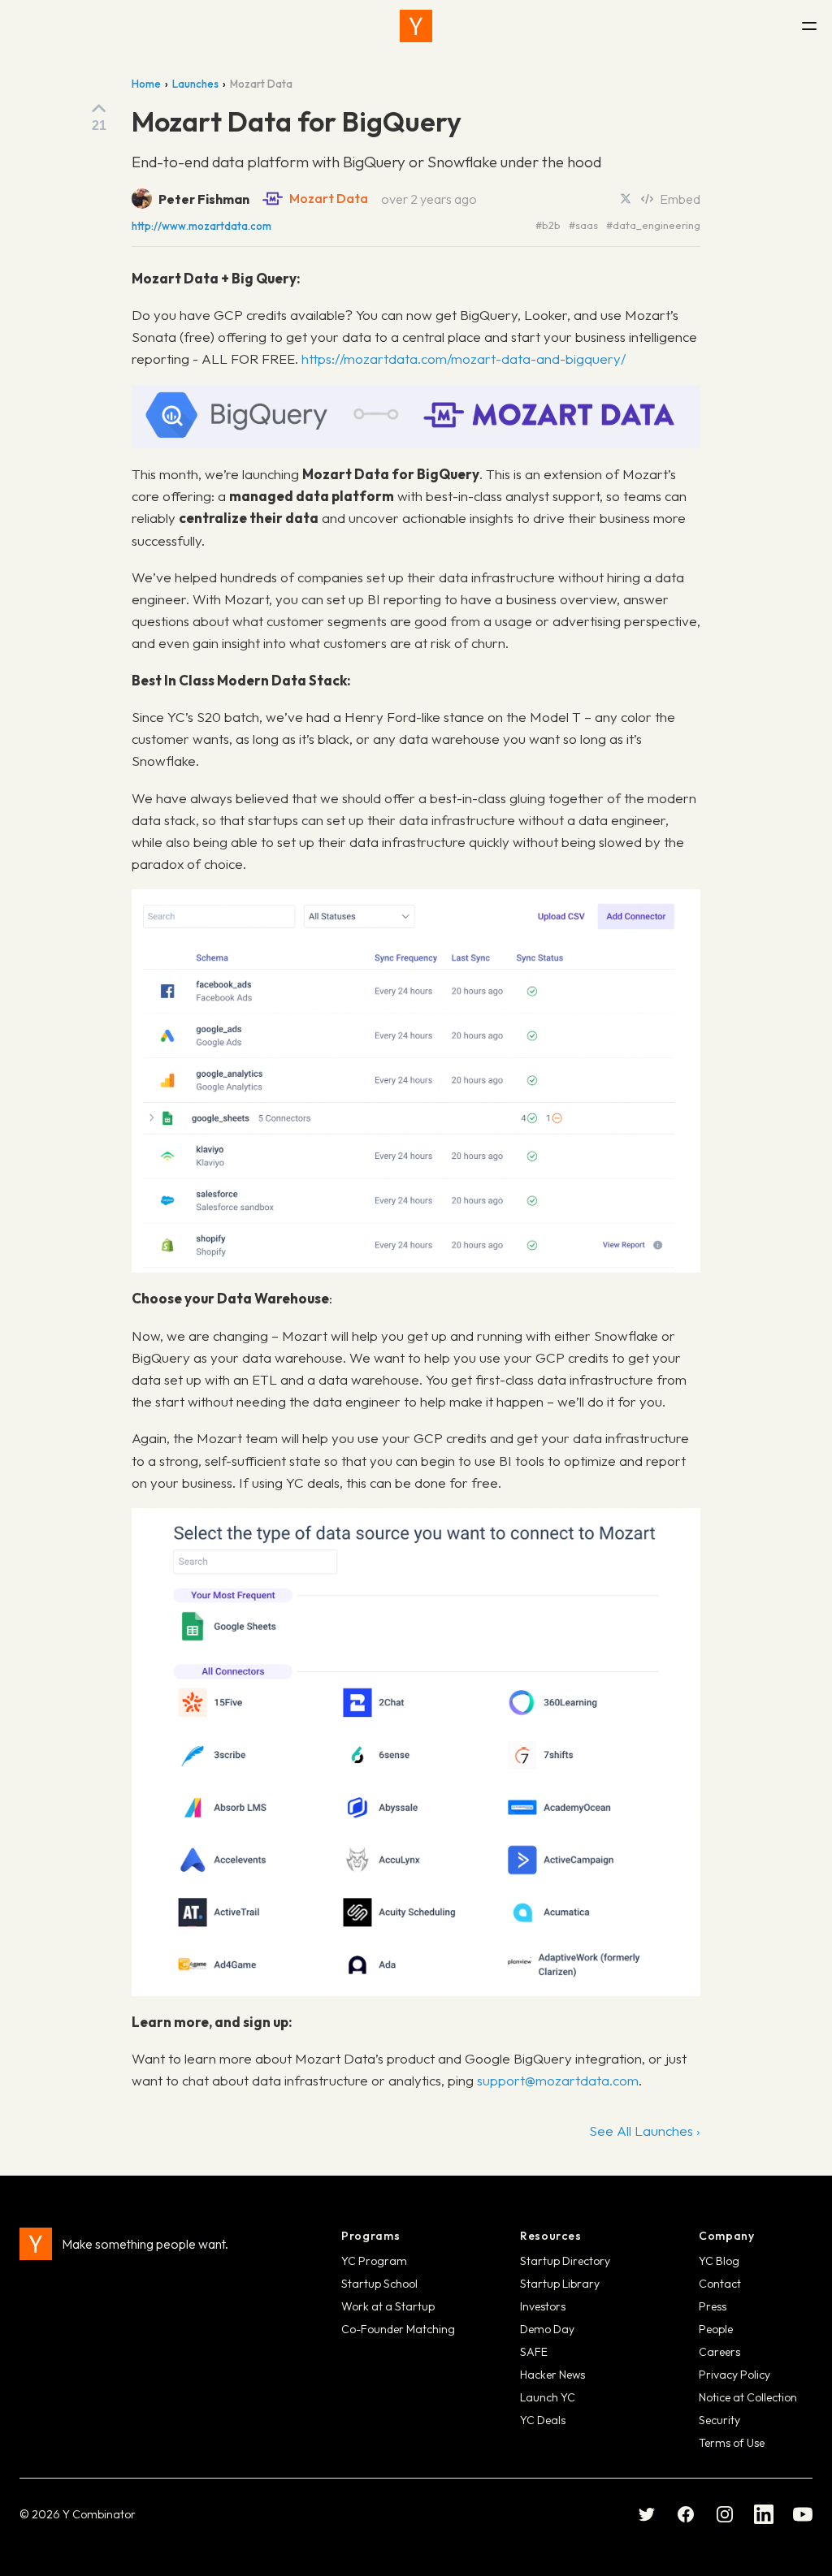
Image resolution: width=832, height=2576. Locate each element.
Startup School (379, 2284)
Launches (195, 84)
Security (719, 2420)
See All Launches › (645, 2131)
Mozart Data (329, 198)
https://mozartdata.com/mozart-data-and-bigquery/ (464, 359)
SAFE (534, 2352)
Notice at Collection (748, 2397)
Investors (543, 2306)
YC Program (374, 2261)
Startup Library (560, 2284)
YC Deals (543, 2420)
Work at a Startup (388, 2306)
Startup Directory (565, 2261)
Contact (720, 2284)
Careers (719, 2352)
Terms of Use (732, 2443)
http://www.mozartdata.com (201, 226)
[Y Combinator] (416, 26)
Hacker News (552, 2375)
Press (713, 2306)
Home (146, 84)
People (716, 2329)
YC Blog (719, 2261)
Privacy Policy (734, 2375)
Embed (680, 199)
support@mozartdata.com (558, 2080)
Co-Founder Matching (398, 2329)
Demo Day (547, 2329)
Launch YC (548, 2397)
